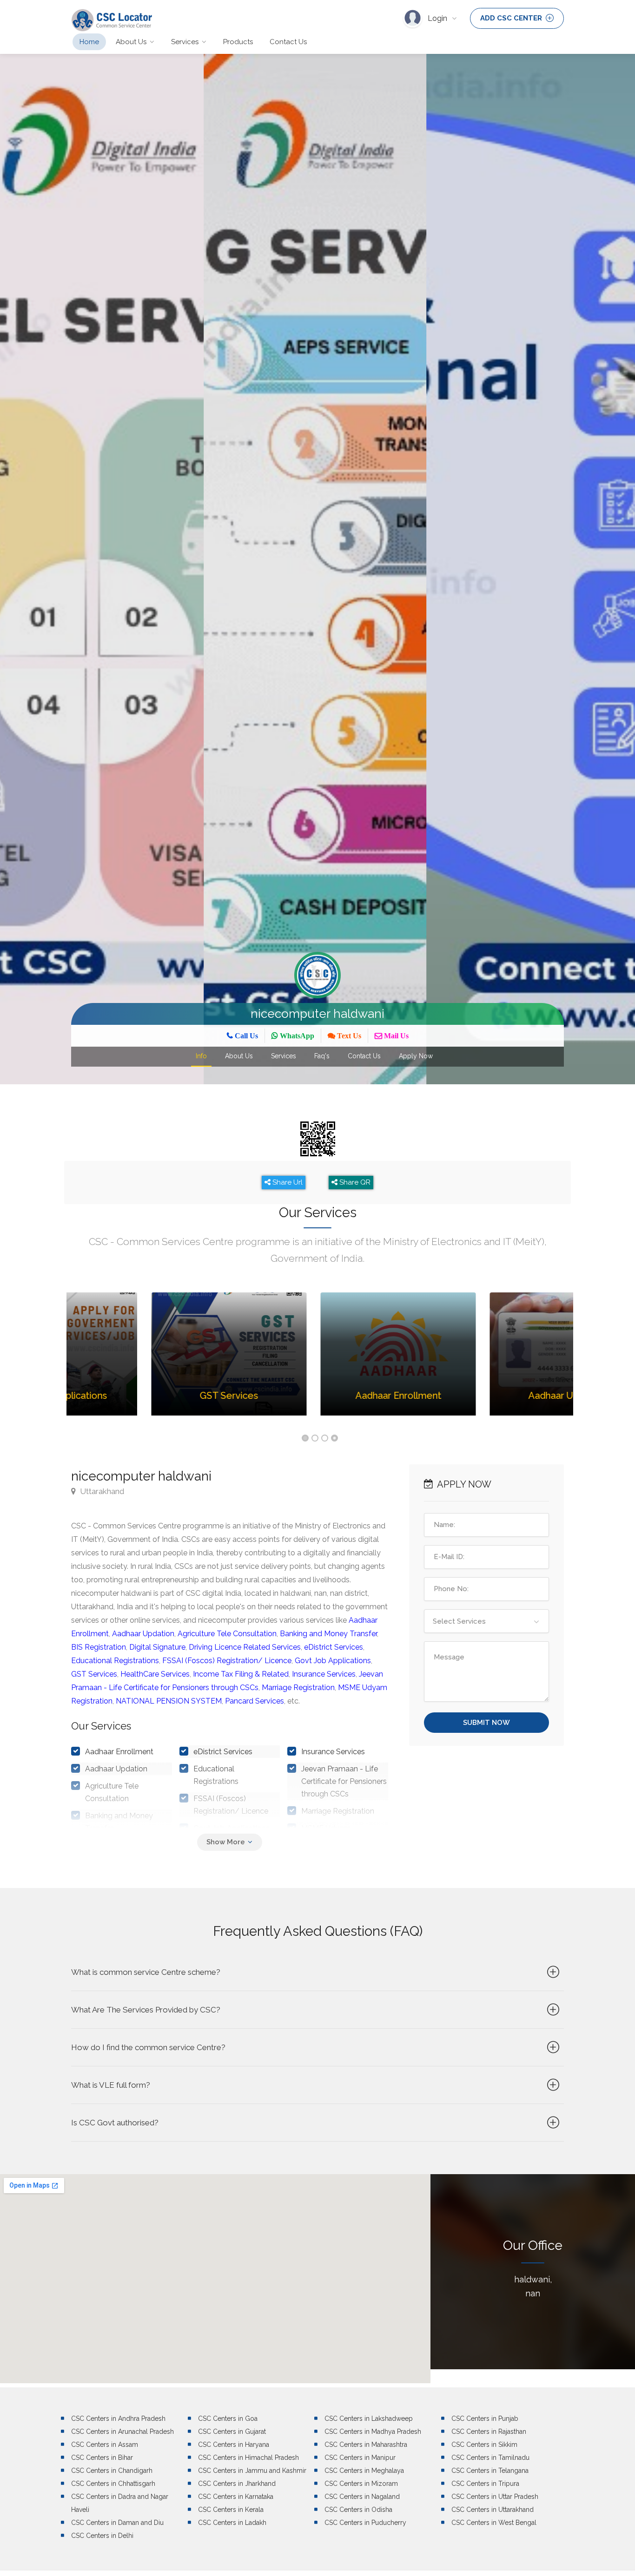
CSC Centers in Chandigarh (112, 2471)
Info (201, 1056)
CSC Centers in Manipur (360, 2458)
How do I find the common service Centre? (148, 2047)
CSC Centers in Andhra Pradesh (118, 2419)
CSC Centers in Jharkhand (237, 2484)
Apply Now (416, 1056)
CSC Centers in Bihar (102, 2458)
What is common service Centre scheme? (146, 1972)
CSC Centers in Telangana (490, 2471)
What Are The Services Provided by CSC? (146, 2010)
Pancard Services (255, 1701)
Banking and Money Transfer (328, 1634)
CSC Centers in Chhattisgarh (113, 2484)
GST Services (94, 1674)
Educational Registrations (115, 1661)
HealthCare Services (155, 1674)
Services (185, 42)
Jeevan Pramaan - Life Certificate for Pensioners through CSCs (344, 1781)
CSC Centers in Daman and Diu (117, 2523)
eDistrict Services (334, 1647)
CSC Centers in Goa (228, 2419)
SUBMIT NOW (486, 1723)
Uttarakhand (101, 1491)
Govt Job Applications (333, 1661)
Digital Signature (157, 1647)
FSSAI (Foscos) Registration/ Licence (227, 1661)
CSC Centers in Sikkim (484, 2445)
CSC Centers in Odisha (358, 2510)
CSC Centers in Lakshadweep (369, 2419)
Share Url (287, 1182)
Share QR (354, 1182)
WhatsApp (296, 1036)
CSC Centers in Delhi (102, 2536)
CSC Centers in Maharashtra (366, 2445)
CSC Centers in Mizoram (361, 2484)
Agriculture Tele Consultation (227, 1634)
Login (438, 18)
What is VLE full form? (111, 2085)
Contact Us (288, 42)
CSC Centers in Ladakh (232, 2523)
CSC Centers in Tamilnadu (490, 2458)
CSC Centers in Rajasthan (489, 2432)
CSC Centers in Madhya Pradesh (373, 2432)
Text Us (348, 1036)
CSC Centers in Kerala (231, 2510)
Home (89, 42)
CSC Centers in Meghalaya (364, 2471)
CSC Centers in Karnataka (236, 2497)
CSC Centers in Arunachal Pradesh (122, 2432)
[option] (207, 569)
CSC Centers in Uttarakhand (493, 2510)
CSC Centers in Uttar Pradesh (495, 2497)
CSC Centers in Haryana (234, 2445)
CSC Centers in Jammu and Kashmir (252, 2471)
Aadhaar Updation (143, 1634)
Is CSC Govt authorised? (115, 2123)
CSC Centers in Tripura (485, 2484)
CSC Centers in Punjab (485, 2419)
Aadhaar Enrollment (119, 1752)
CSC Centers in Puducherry (365, 2523)
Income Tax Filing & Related (241, 1674)
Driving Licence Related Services (245, 1647)
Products (238, 42)
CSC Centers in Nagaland (362, 2497)
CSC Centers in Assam (105, 2445)
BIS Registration (99, 1647)
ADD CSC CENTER (512, 18)
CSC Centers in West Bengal (494, 2523)
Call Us (245, 1036)
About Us (131, 42)
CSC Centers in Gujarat (232, 2432)
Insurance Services (324, 1674)
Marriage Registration (298, 1688)
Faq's (322, 1056)
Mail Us (395, 1036)
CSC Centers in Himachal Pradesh (248, 2458)
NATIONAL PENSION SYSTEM (169, 1701)
